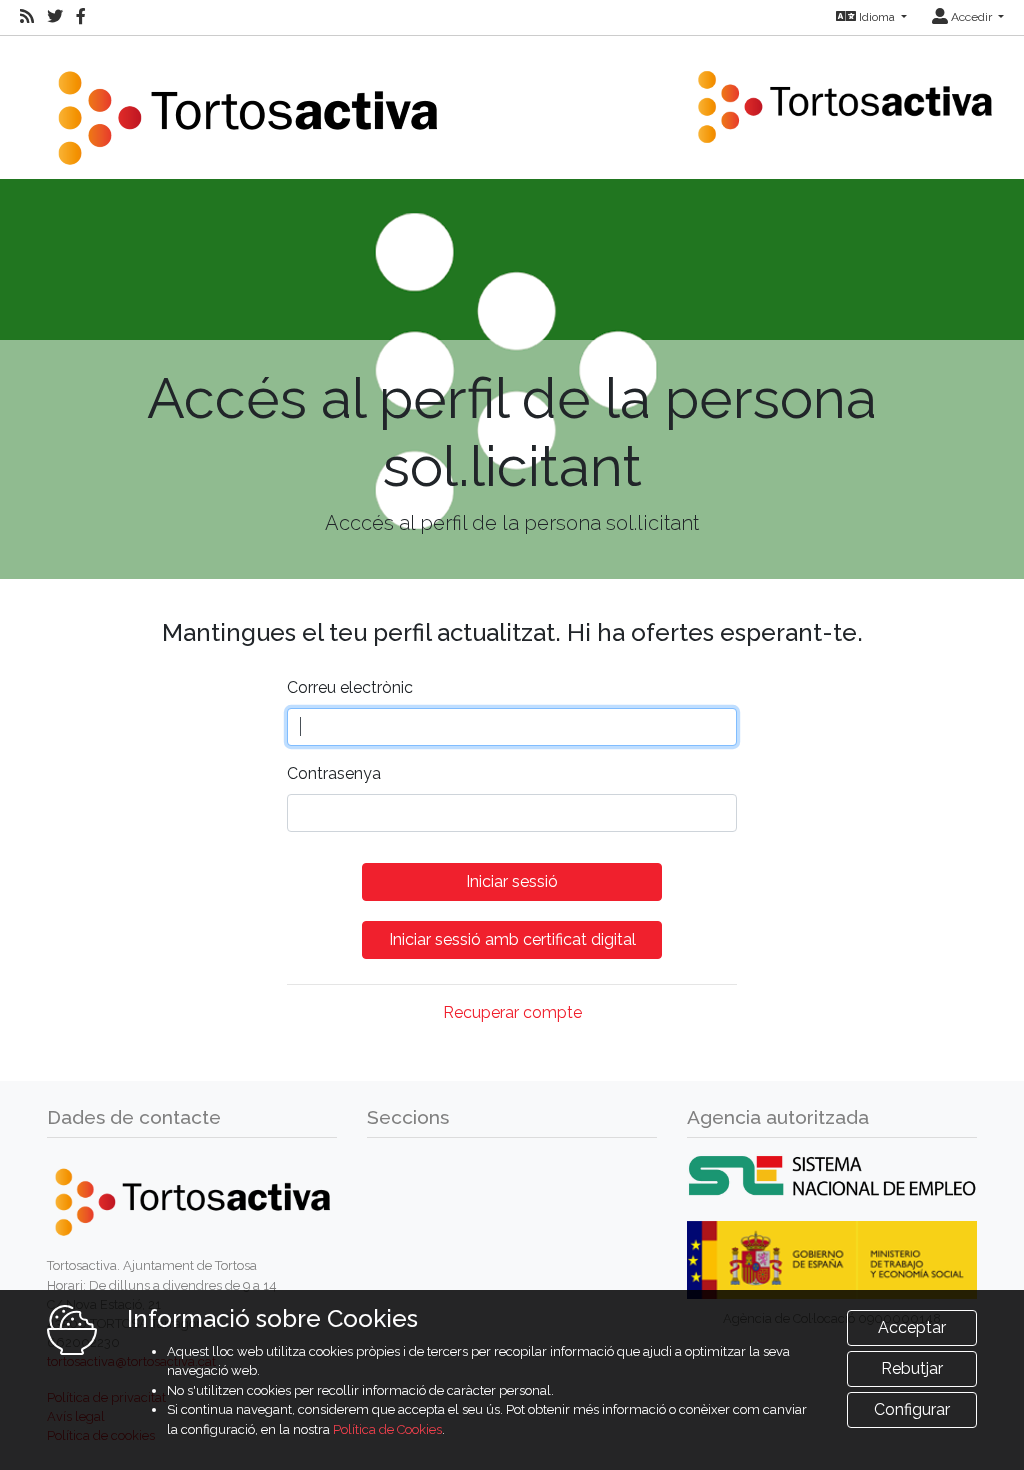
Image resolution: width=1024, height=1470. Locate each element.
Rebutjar (912, 1368)
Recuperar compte (512, 1012)
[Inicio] (247, 105)
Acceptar (912, 1327)
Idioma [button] (877, 17)
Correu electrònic (350, 687)
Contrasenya (334, 773)
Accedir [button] (971, 17)
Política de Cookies (387, 1429)
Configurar (912, 1409)
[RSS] (27, 17)
